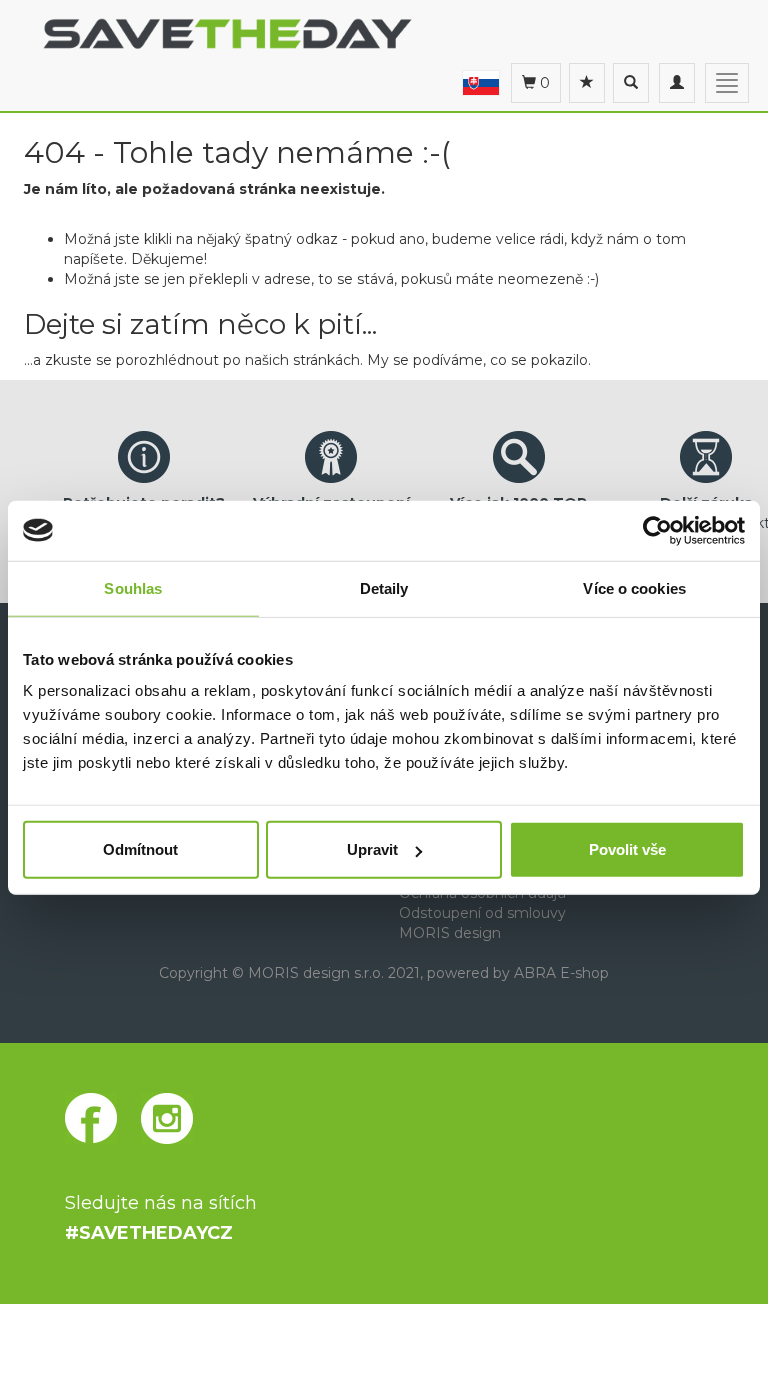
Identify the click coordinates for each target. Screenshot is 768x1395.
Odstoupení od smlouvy (482, 913)
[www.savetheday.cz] (481, 82)
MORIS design (450, 933)
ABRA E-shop (561, 973)
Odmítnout (140, 849)
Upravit (372, 849)
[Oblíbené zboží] (587, 83)
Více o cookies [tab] (634, 587)
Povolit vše (627, 849)
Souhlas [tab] (133, 587)
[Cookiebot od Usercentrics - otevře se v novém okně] (657, 530)
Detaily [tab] (384, 587)
